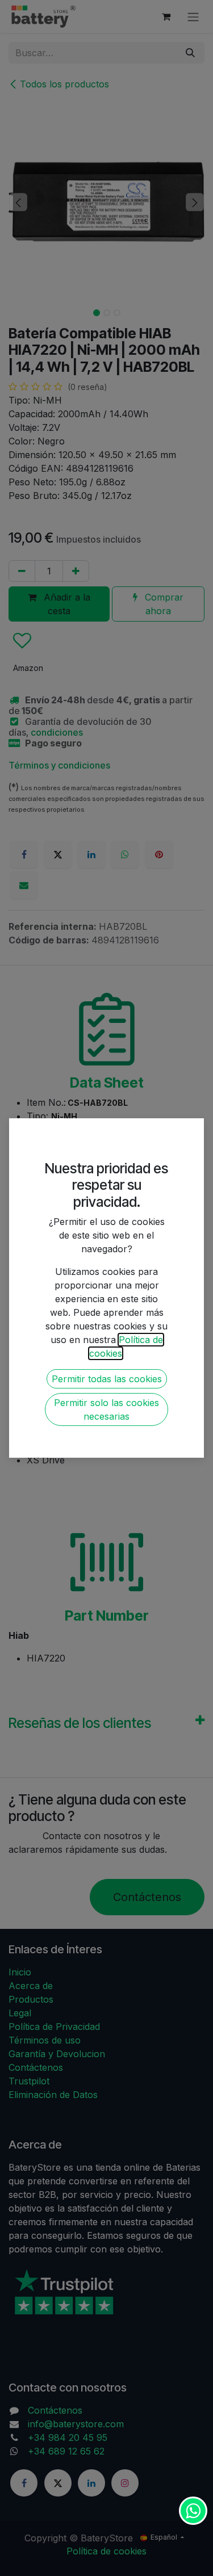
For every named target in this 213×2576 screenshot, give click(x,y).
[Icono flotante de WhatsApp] (193, 2511)
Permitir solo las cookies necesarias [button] (106, 1409)
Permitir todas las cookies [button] (107, 1379)
